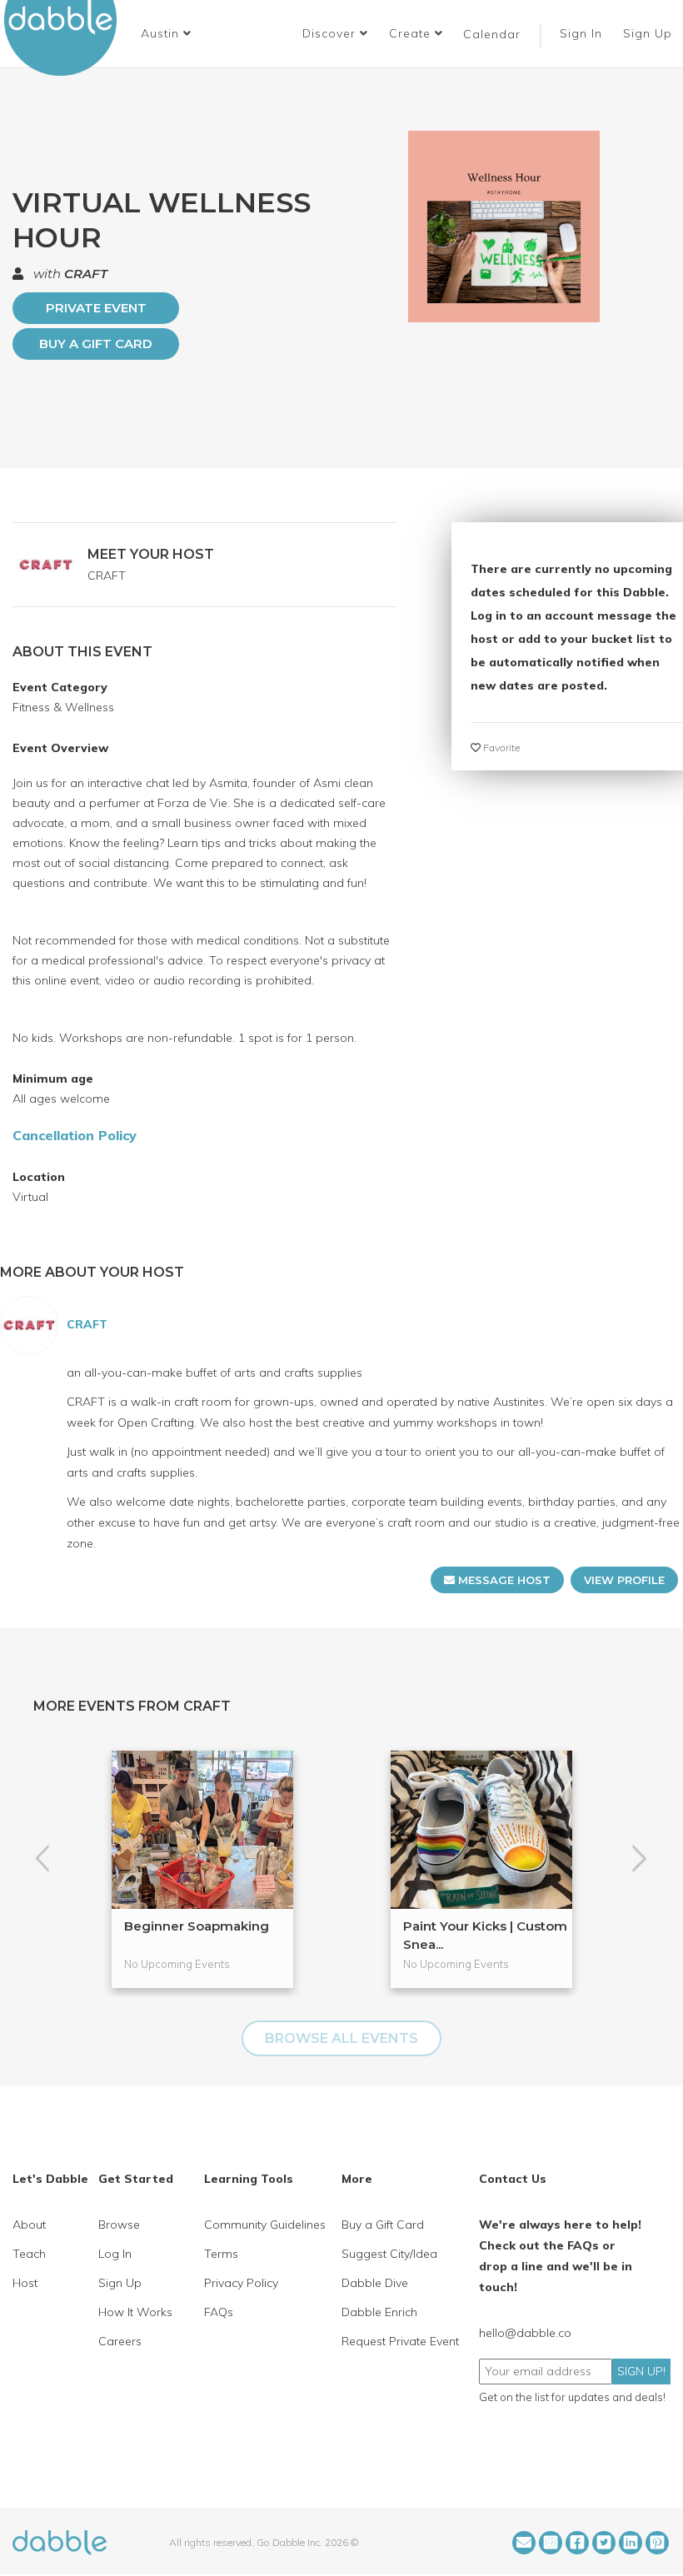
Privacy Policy (241, 2283)
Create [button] (412, 33)
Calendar (492, 34)
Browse (119, 2225)
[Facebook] (577, 2543)
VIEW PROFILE (624, 1580)
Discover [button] (331, 33)
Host (25, 2283)
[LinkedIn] (631, 2543)
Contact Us (513, 2179)
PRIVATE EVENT (96, 308)
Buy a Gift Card (96, 344)
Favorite (500, 747)
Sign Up (650, 33)
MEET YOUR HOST (151, 554)
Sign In (583, 33)
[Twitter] (604, 2543)
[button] (166, 33)
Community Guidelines (265, 2225)
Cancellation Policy (75, 1135)
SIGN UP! (641, 2371)
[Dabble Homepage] (67, 38)
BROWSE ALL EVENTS (341, 2038)
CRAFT (86, 274)
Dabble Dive (375, 2283)
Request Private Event (400, 2341)
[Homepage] (60, 2541)
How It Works (135, 2312)
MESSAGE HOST (503, 1580)
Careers (120, 2341)
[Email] (524, 2543)
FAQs (219, 2312)
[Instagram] (551, 2543)
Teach (29, 2254)
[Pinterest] (657, 2543)
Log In (115, 2254)
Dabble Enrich (379, 2312)
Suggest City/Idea (389, 2254)
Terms (221, 2254)
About (29, 2225)
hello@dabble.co (525, 2333)
